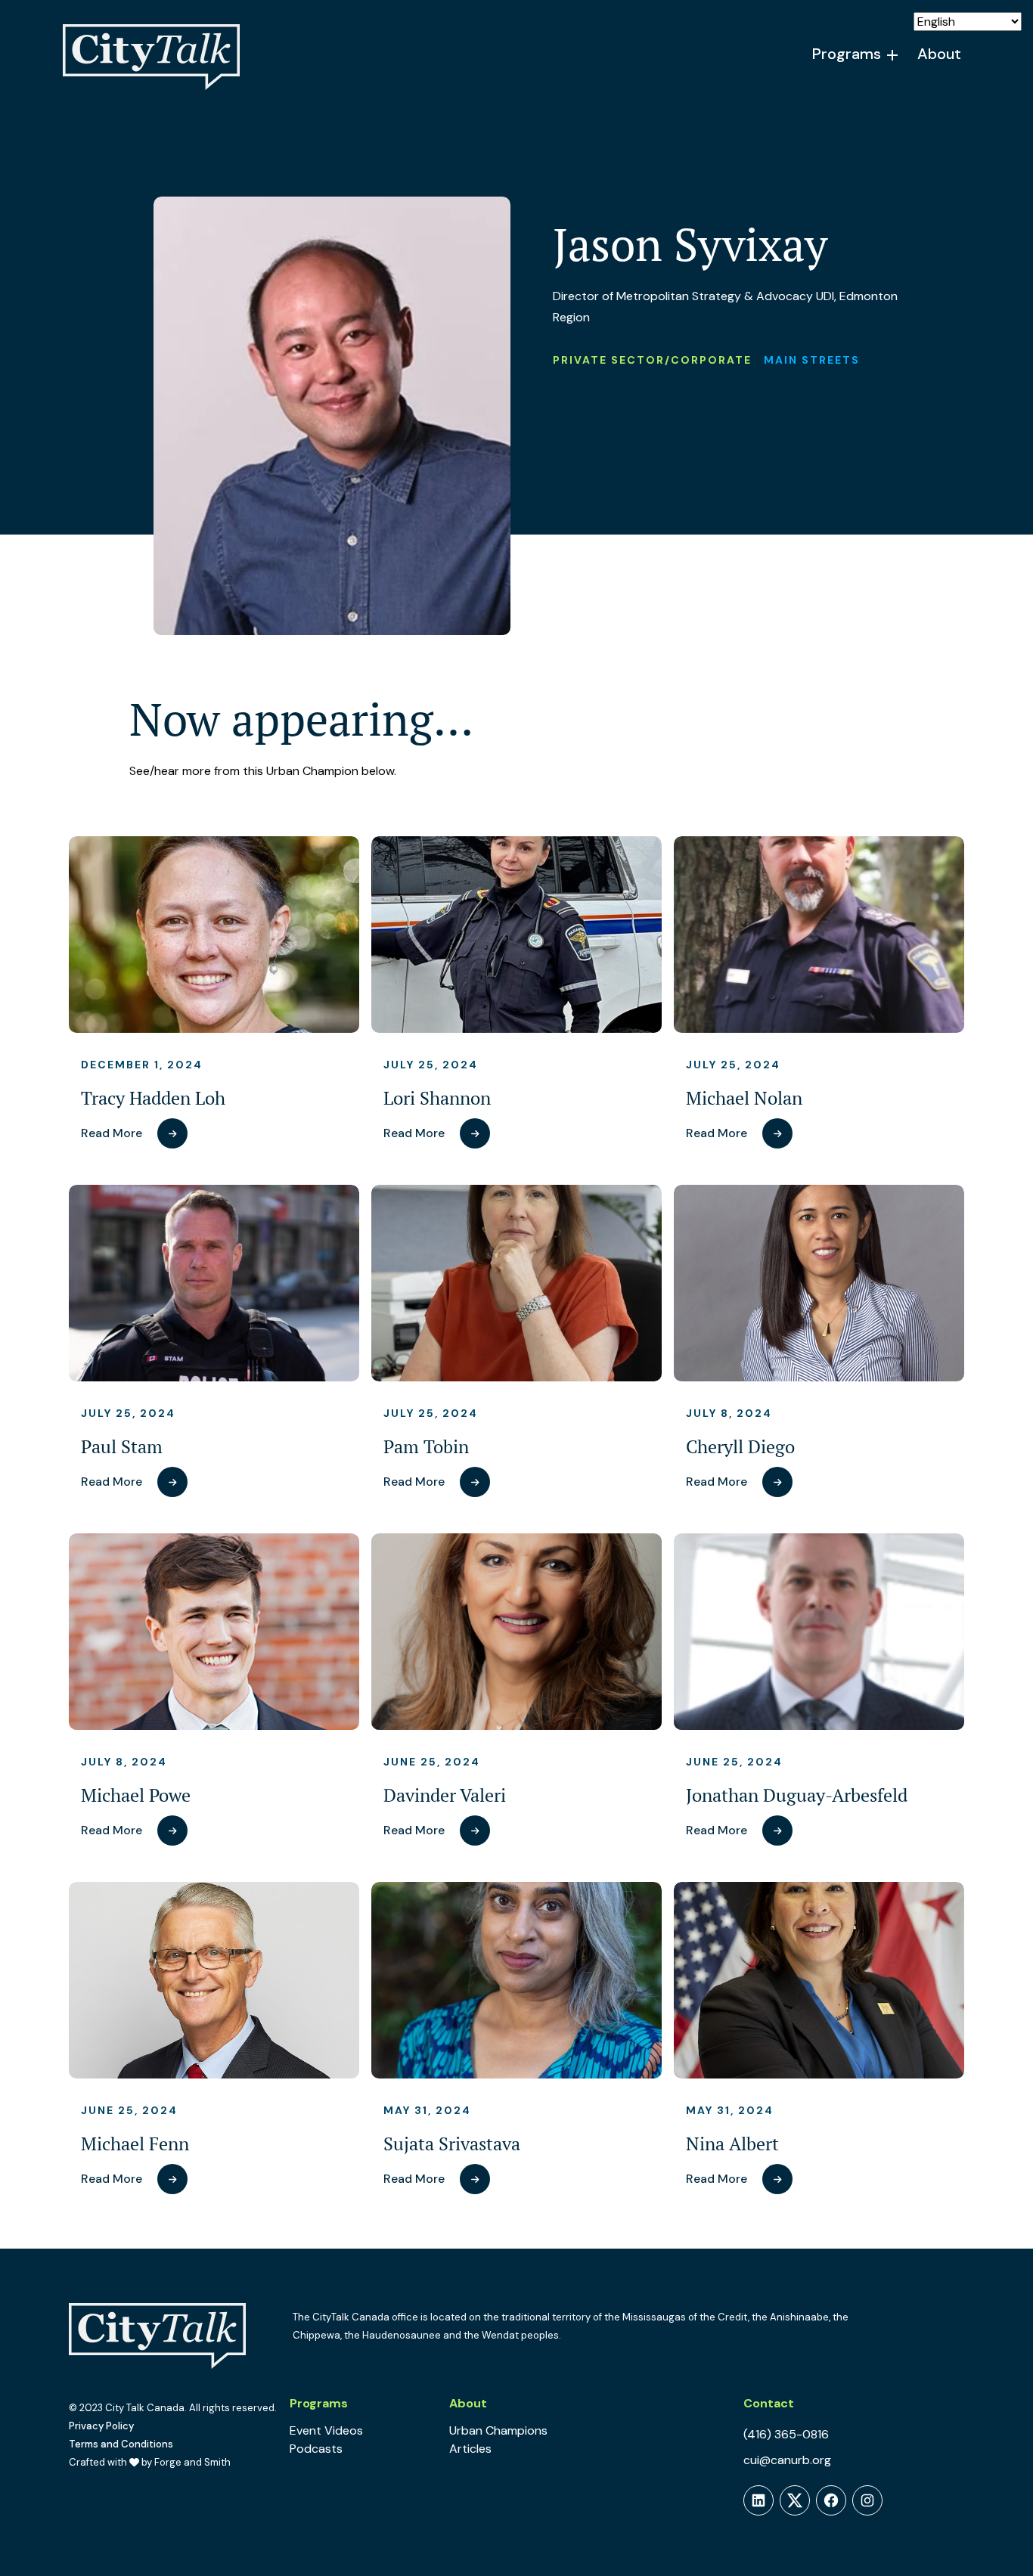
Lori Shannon (437, 1098)
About (939, 54)
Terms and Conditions (121, 2444)
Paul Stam (122, 1447)
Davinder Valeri (445, 1795)
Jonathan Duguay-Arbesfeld (797, 1795)
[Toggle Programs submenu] (893, 55)
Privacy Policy (101, 2426)
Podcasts (316, 2449)
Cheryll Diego (740, 1447)
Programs (847, 54)
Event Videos (326, 2430)
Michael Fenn (135, 2144)
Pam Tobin (426, 1447)
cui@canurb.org (787, 2460)
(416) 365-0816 (786, 2434)
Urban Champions (498, 2430)
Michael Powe (136, 1795)
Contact (769, 2403)
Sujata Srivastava (452, 2144)
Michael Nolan (744, 1098)
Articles (470, 2449)
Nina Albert (732, 2144)
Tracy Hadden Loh (153, 1098)
